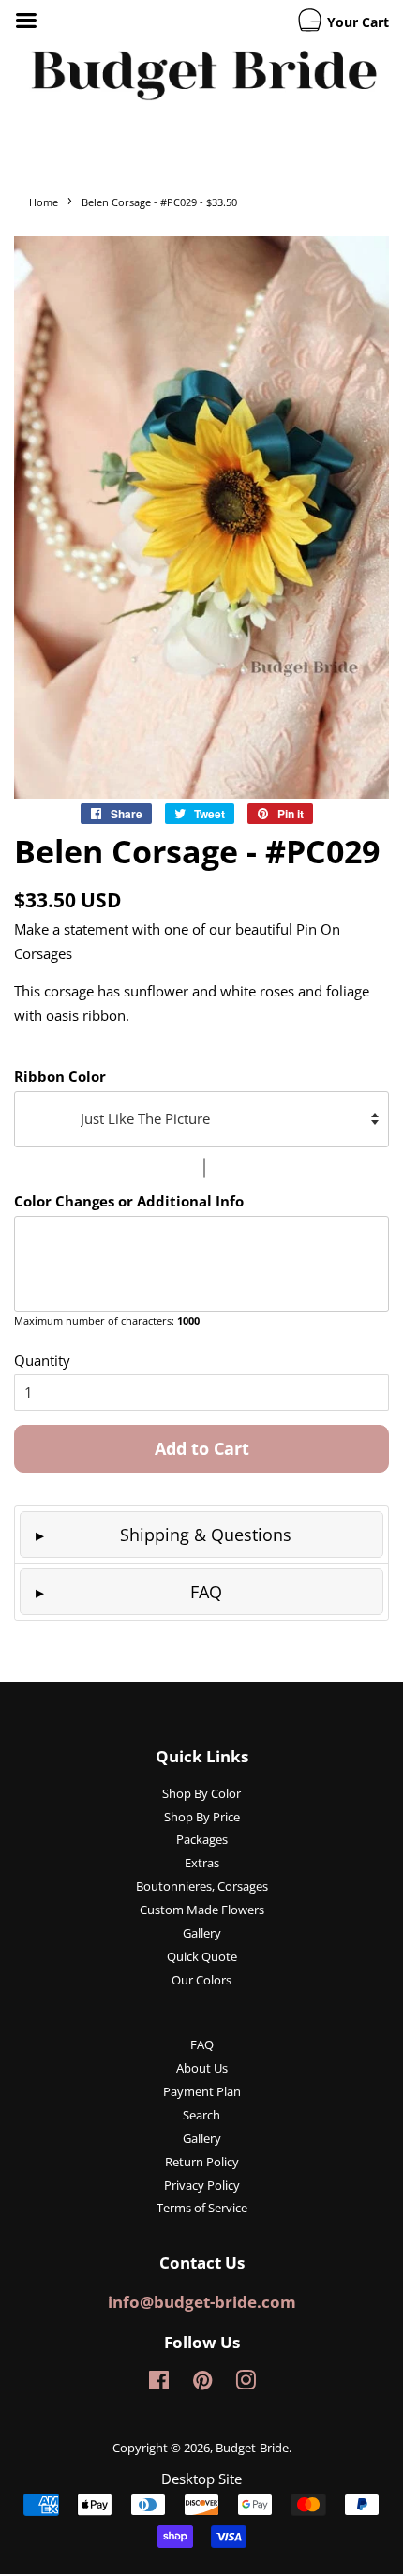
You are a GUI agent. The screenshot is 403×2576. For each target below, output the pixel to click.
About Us (202, 2068)
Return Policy (202, 2162)
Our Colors (201, 1980)
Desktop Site (201, 2479)
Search (201, 2115)
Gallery (202, 1933)
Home (44, 202)
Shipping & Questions (206, 1535)
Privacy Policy (202, 2185)
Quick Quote (202, 1956)
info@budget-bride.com (202, 2302)
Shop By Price (202, 1817)
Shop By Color (201, 1793)
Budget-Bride (252, 2448)
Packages (202, 1839)
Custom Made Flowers (202, 1910)
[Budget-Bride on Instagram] (246, 2384)
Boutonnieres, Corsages (202, 1886)
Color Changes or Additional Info (129, 1201)
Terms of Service (202, 2208)
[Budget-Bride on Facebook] (159, 2384)
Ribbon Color (60, 1076)
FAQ (206, 1592)
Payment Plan (202, 2091)
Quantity (42, 1360)
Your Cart (356, 22)
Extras (202, 1863)
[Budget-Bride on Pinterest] (202, 2384)
